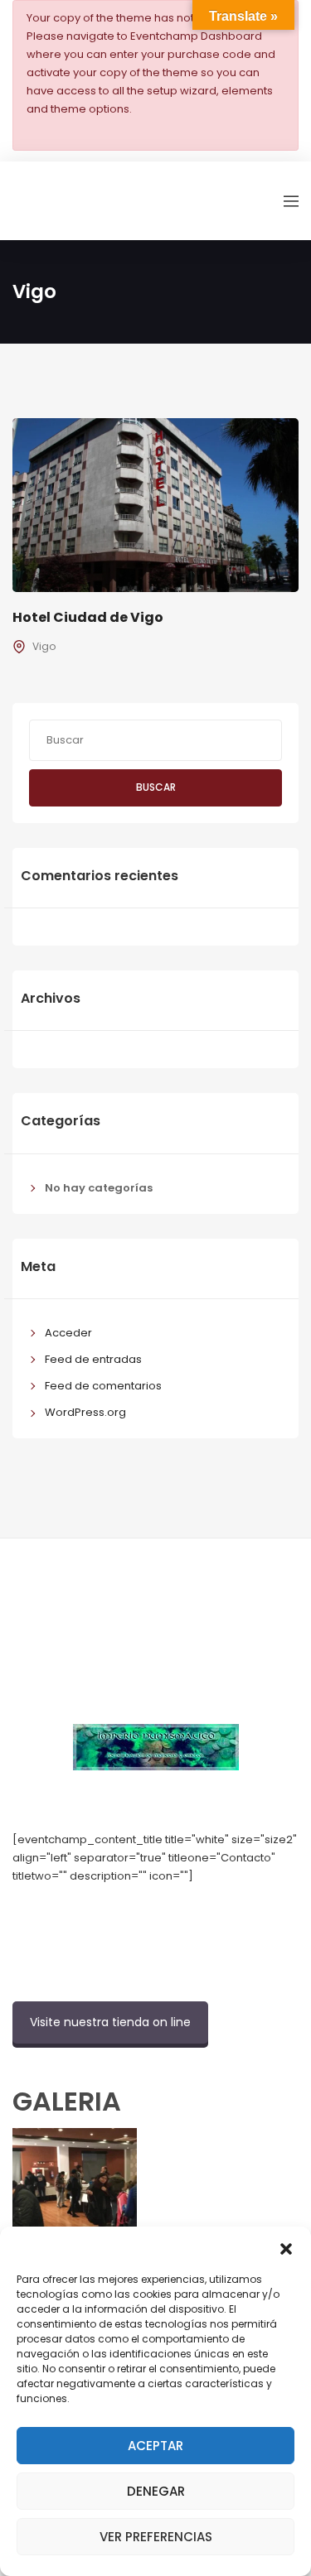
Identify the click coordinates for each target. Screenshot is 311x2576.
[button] (286, 2247)
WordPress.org (85, 1412)
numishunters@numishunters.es (99, 1913)
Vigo (44, 646)
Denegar (156, 2491)
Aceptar (155, 2446)
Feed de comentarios (103, 1386)
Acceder (68, 1333)
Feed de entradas (93, 1359)
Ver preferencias (156, 2537)
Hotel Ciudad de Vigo (88, 617)
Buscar (156, 787)
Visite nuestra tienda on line (110, 2022)
